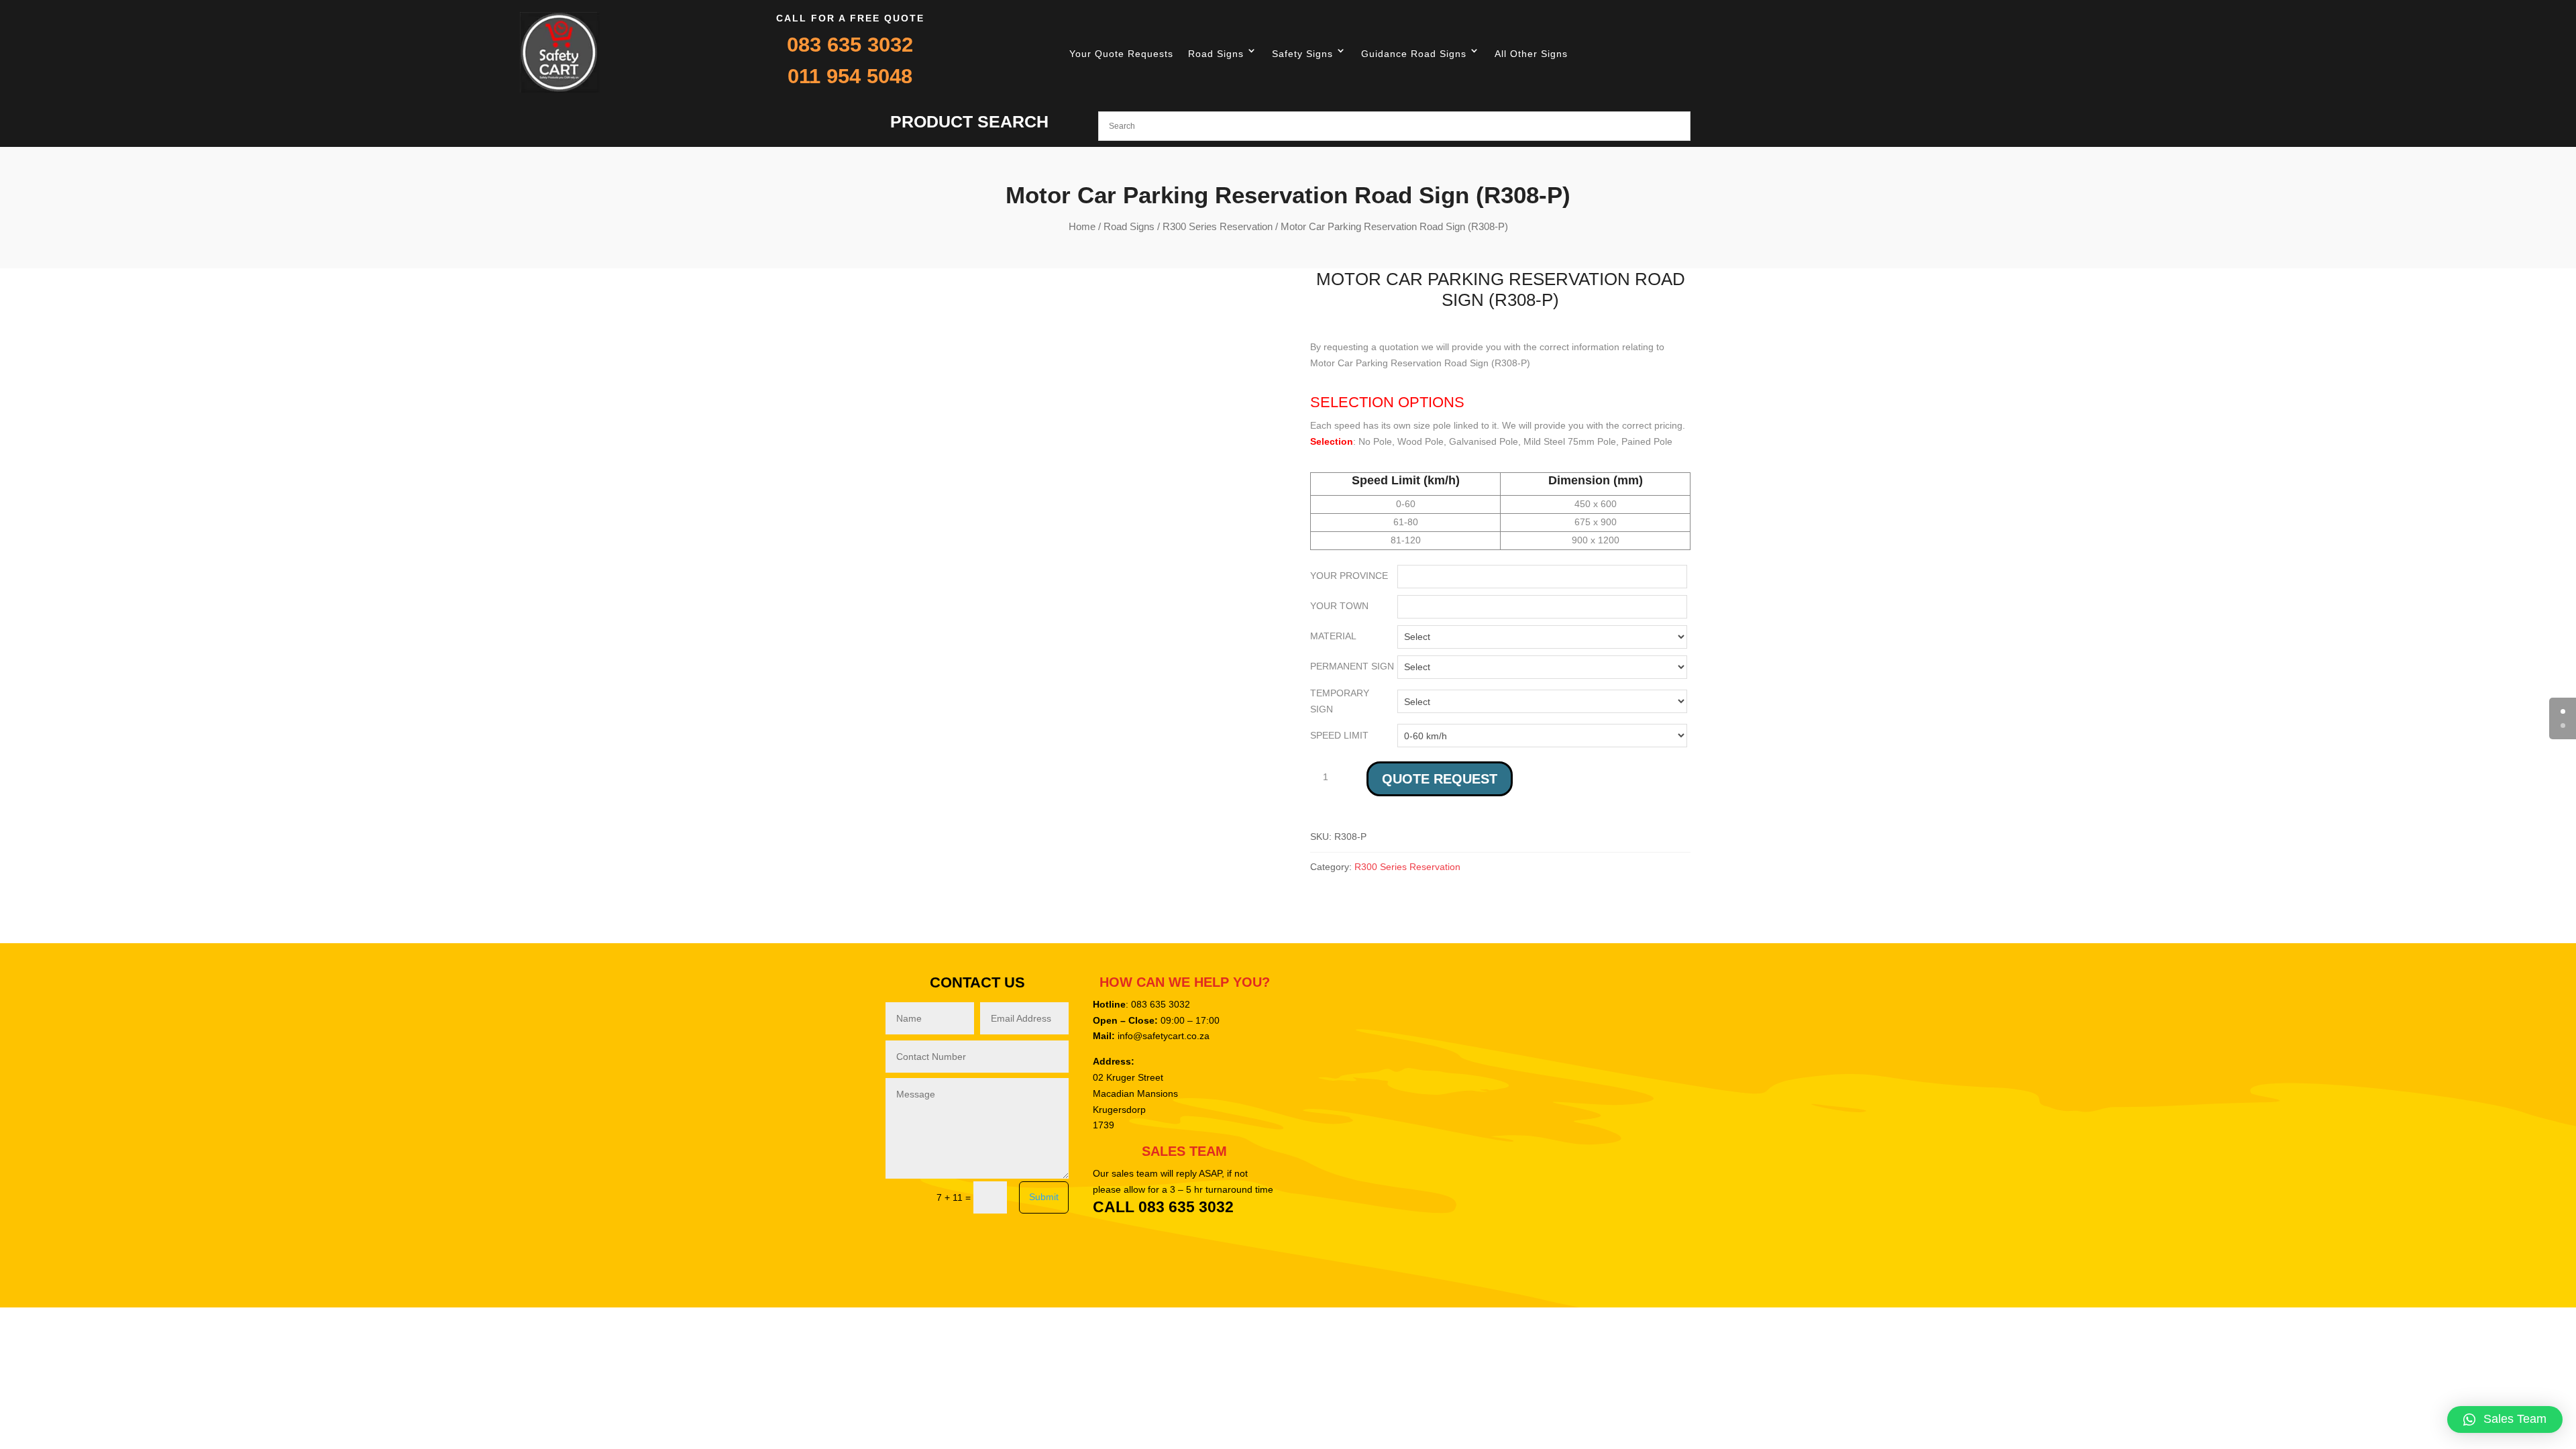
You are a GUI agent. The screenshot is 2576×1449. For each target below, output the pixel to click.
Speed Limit (1339, 735)
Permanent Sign (1352, 666)
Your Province (1349, 576)
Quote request (1440, 779)
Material (1333, 636)
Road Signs (1216, 54)
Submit (1044, 1197)
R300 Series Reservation (1218, 226)
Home (1082, 226)
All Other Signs (1531, 54)
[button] (2505, 1419)
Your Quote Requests (1121, 54)
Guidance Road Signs (1414, 54)
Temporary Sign (1340, 701)
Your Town (1339, 606)
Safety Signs (1302, 54)
